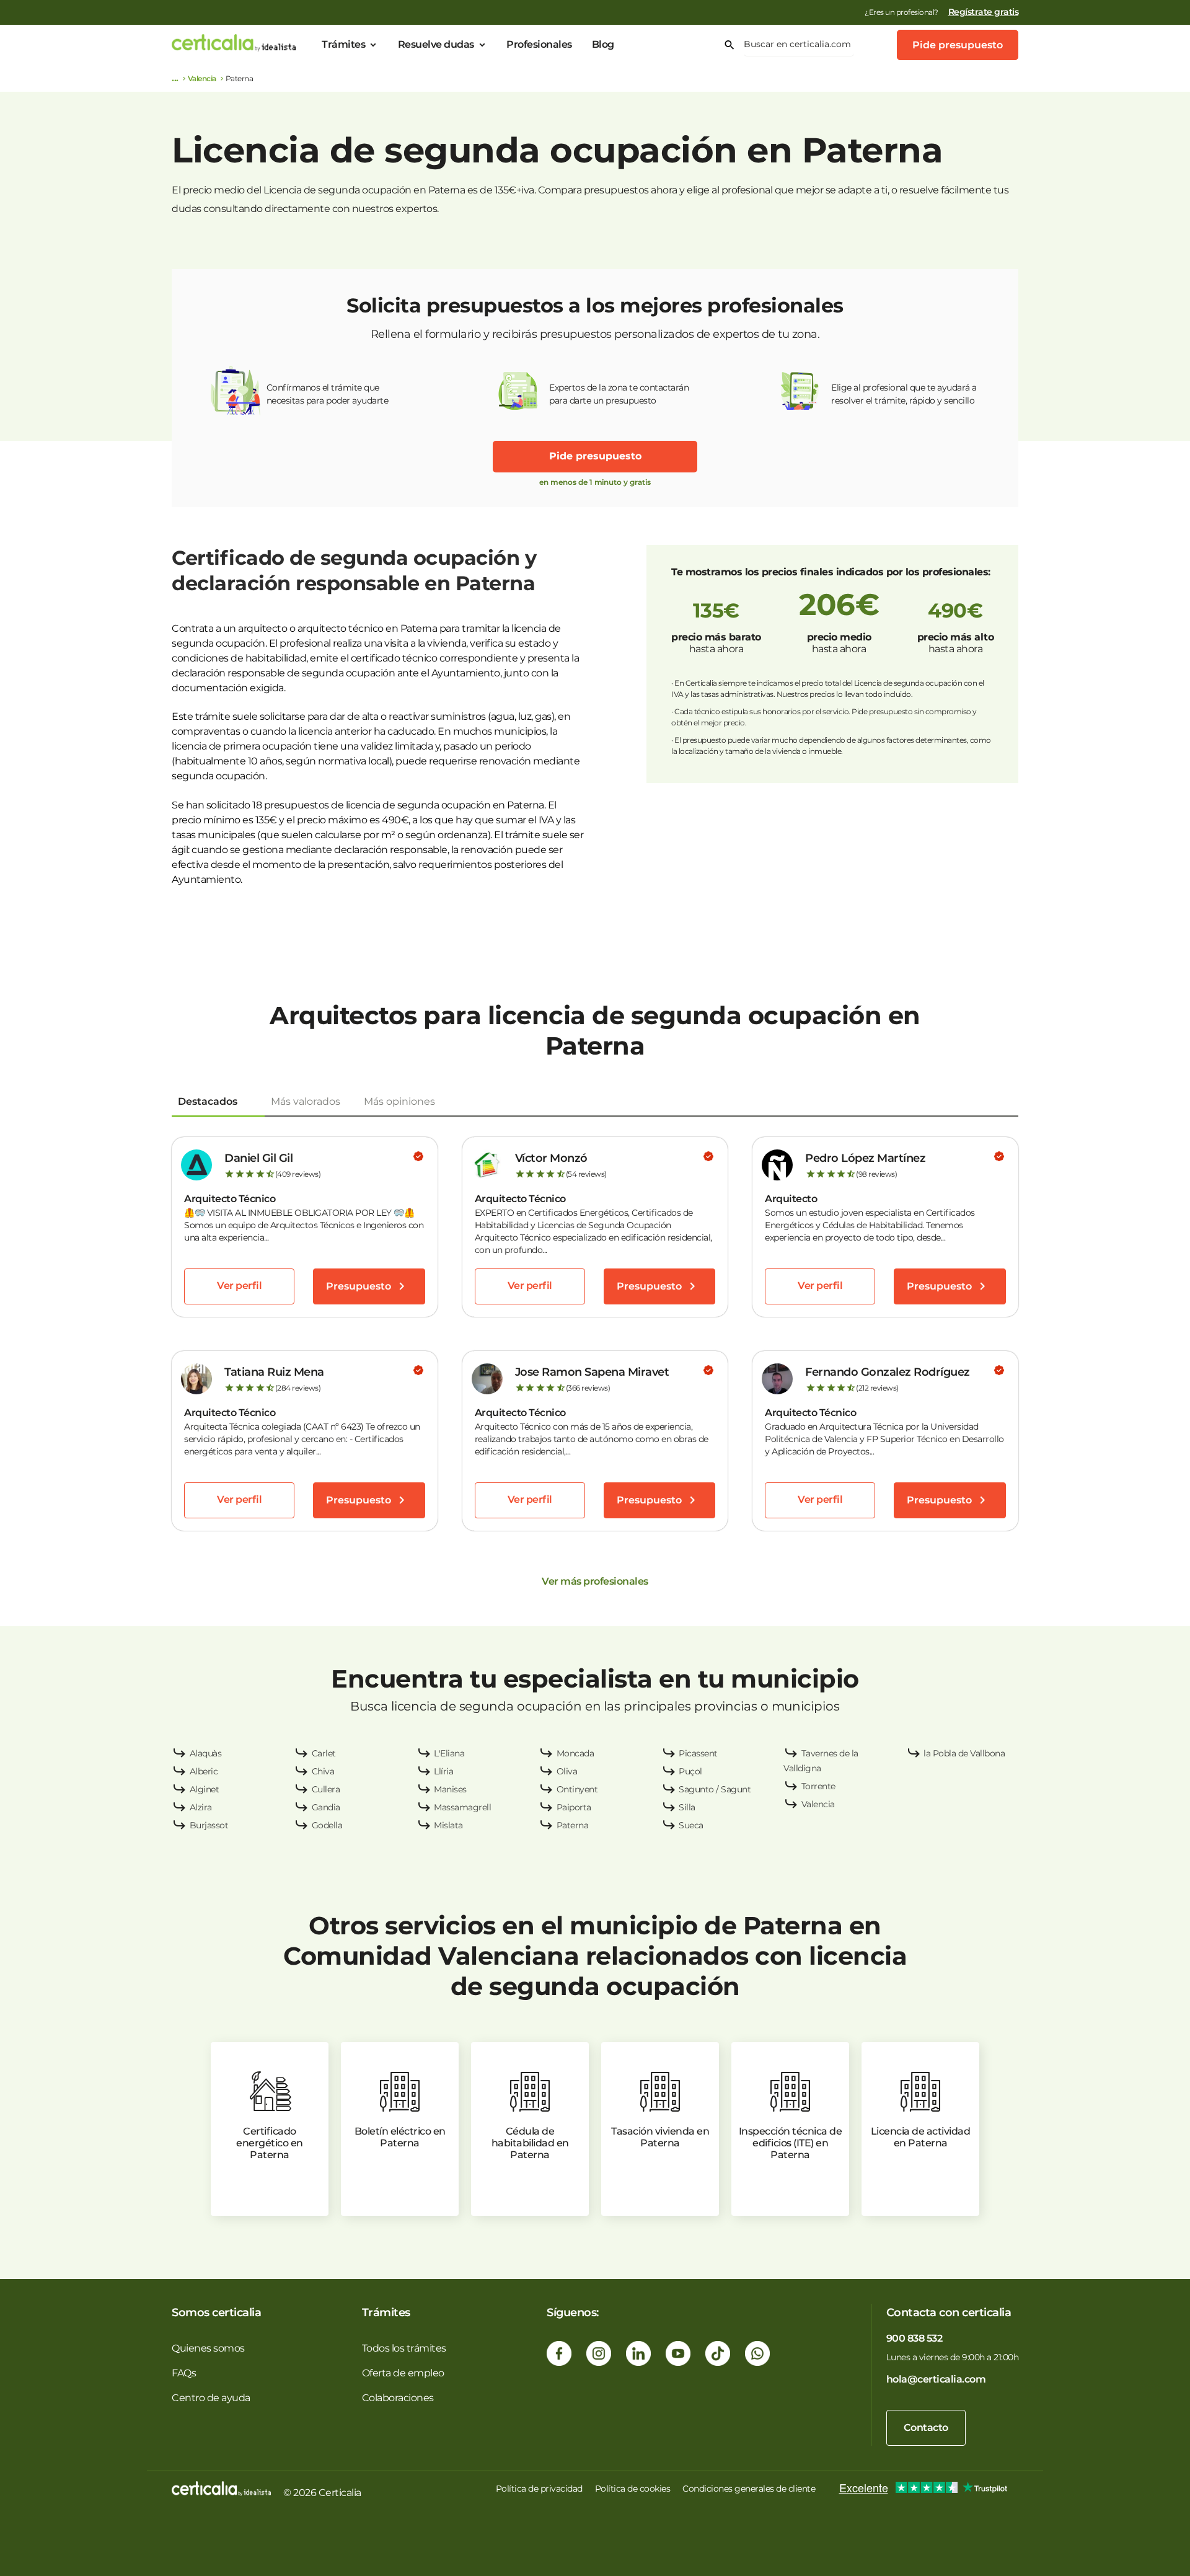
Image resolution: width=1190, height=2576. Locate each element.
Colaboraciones (398, 2398)
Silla (687, 1807)
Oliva (567, 1771)
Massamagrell (462, 1807)
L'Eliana (449, 1753)
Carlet (324, 1753)
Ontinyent (577, 1789)
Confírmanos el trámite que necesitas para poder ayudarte (328, 394)
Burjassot (209, 1825)
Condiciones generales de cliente (749, 2489)
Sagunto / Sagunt (715, 1789)
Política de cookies (633, 2489)
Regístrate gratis (984, 12)
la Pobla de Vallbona (964, 1753)
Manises (450, 1789)
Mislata (448, 1825)
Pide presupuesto (958, 45)
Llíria (443, 1771)
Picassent (698, 1753)
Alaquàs (206, 1753)
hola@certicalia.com (936, 2379)
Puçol (690, 1771)
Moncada (575, 1753)
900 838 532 (915, 2338)
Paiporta (574, 1807)
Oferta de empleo (403, 2373)
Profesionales (539, 44)
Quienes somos (208, 2348)
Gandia (326, 1807)
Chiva (323, 1771)
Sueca (691, 1825)
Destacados (208, 1101)
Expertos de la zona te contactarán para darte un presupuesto (619, 394)
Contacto (926, 2428)
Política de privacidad (539, 2489)
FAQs (184, 2373)
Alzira (201, 1807)
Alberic (204, 1771)
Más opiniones (399, 1101)
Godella (327, 1825)
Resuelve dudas (436, 44)
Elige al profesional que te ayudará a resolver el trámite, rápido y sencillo (904, 394)
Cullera (326, 1789)
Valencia (202, 78)
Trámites (343, 44)
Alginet (205, 1789)
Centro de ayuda (211, 2398)
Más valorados (306, 1101)
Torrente (818, 1786)
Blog (603, 44)
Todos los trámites (404, 2348)
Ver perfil (239, 1286)
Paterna (573, 1825)
